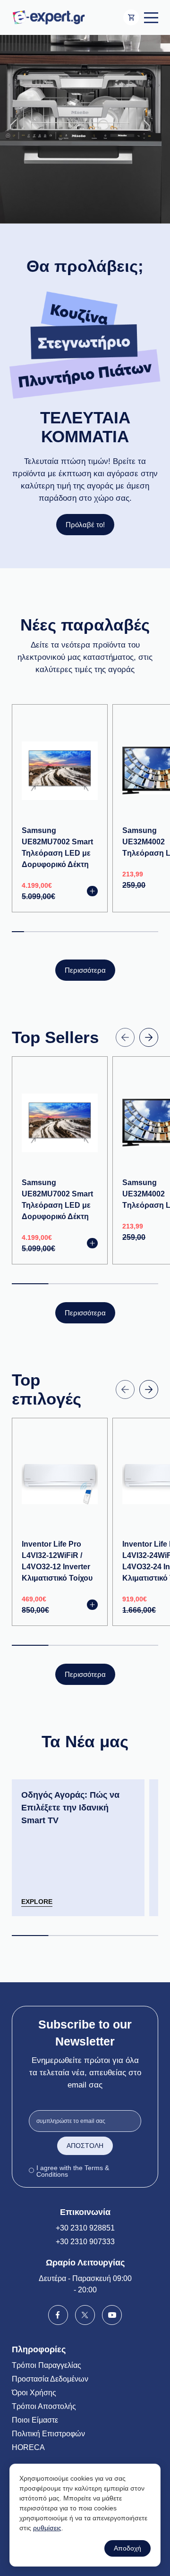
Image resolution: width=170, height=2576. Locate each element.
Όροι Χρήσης (34, 2393)
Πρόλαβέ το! (85, 525)
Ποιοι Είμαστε (35, 2420)
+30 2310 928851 (85, 2228)
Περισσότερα (85, 970)
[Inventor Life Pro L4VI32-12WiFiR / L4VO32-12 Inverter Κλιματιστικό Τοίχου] (60, 1484)
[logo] (48, 17)
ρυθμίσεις (47, 2528)
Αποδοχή (127, 2548)
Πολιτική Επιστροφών (48, 2434)
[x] (85, 2314)
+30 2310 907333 (85, 2242)
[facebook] (58, 2314)
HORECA (28, 2447)
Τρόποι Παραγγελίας (47, 2365)
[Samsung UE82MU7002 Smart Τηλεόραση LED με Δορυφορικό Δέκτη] (60, 770)
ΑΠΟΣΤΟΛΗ (85, 2146)
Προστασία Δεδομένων (50, 2379)
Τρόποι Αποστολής (44, 2406)
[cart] (131, 17)
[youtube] (112, 2314)
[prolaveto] (85, 129)
